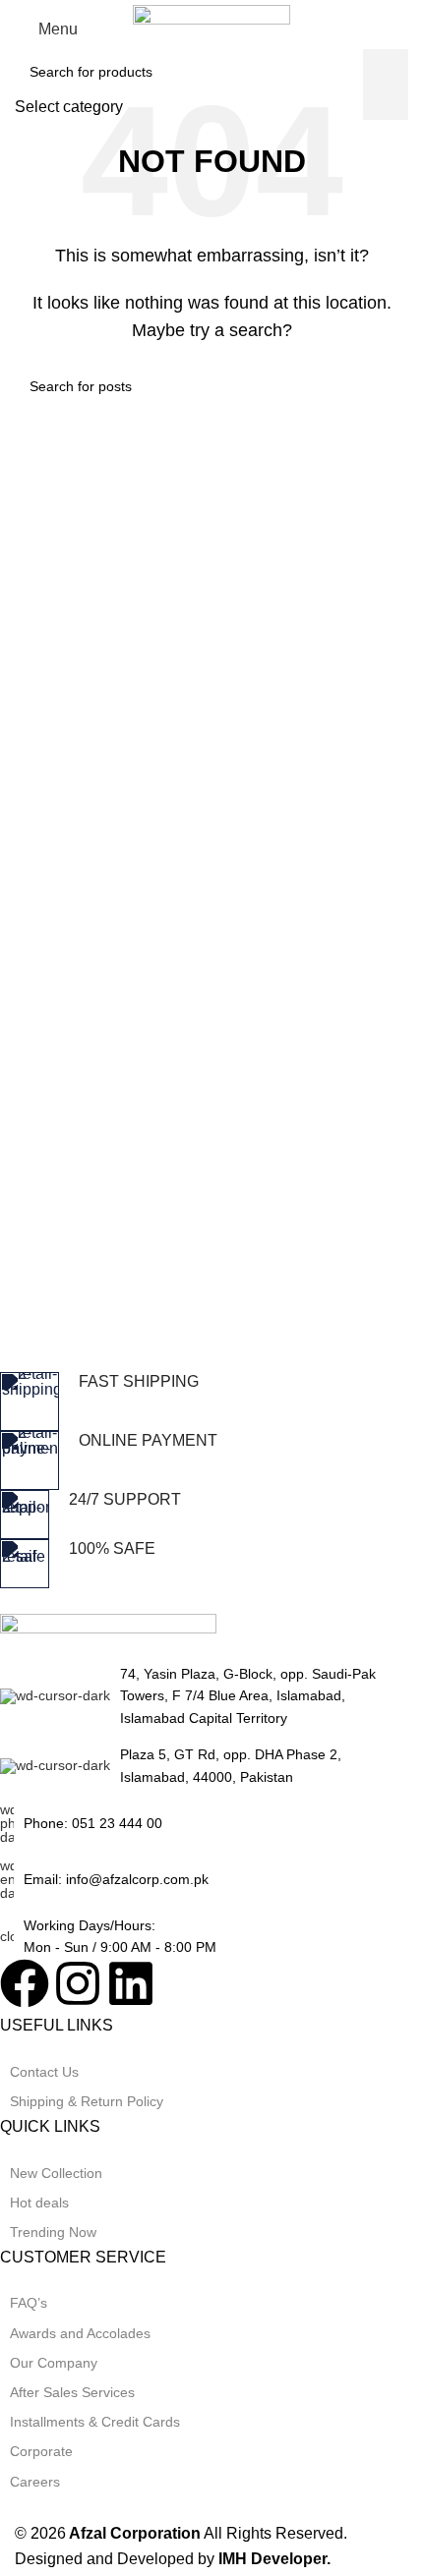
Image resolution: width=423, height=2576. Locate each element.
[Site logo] (211, 28)
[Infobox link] (197, 1402)
